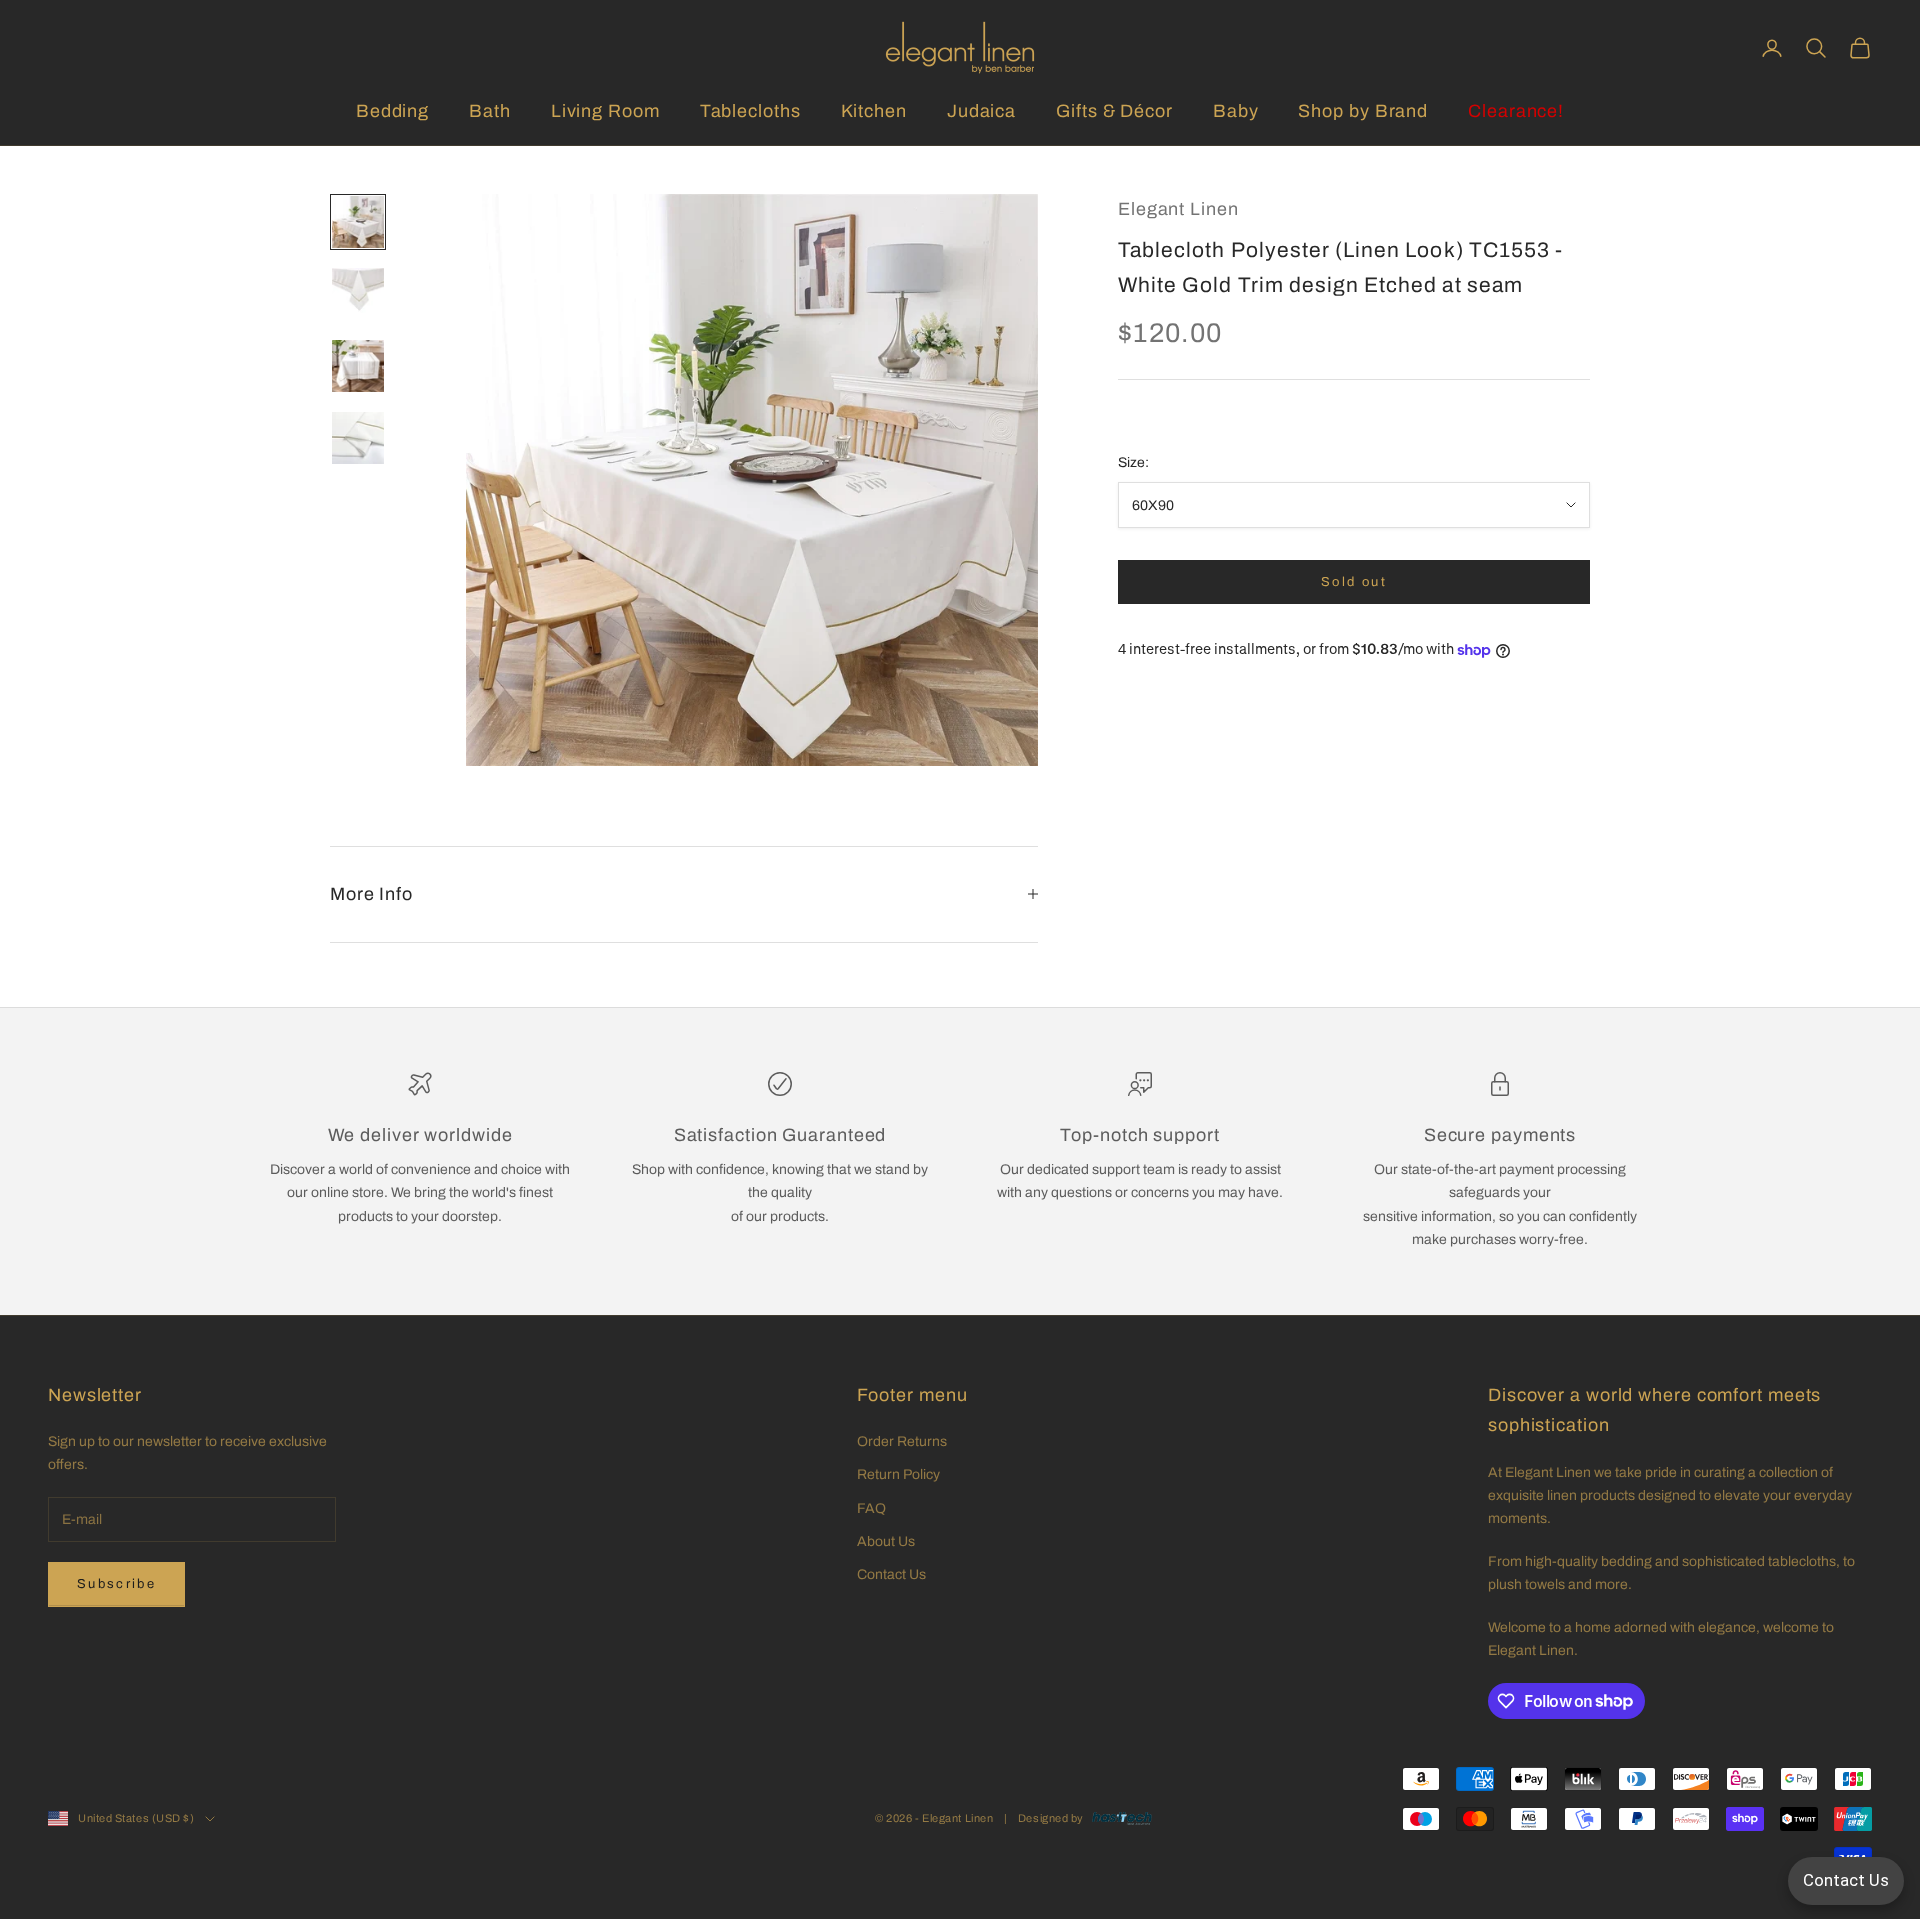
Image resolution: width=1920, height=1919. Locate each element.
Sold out (1354, 582)
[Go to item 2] (358, 294)
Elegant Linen (1178, 209)
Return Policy (898, 1474)
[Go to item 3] (358, 366)
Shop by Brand (1363, 111)
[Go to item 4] (358, 438)
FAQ (871, 1508)
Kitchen (874, 111)
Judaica (981, 111)
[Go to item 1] (358, 222)
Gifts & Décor (1114, 111)
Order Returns (902, 1441)
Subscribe (116, 1584)
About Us (886, 1541)
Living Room (605, 111)
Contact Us (891, 1574)
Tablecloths (750, 111)
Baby (1236, 111)
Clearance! (1516, 111)
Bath (490, 111)
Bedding (392, 111)
